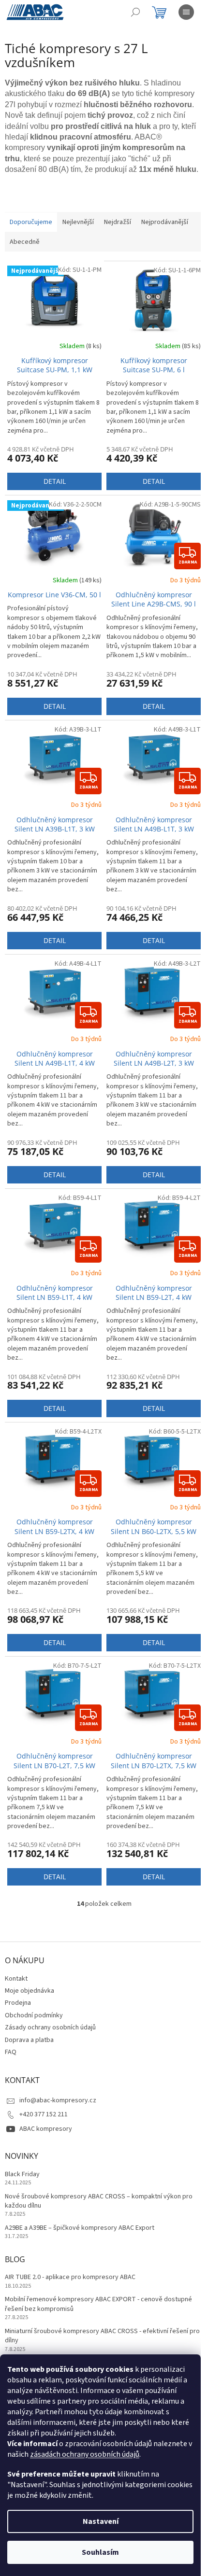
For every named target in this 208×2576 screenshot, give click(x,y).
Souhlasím (100, 2552)
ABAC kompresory (46, 2129)
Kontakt (16, 1979)
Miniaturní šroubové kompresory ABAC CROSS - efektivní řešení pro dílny (102, 2336)
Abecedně (25, 242)
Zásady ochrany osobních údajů (50, 2027)
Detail (55, 481)
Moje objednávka (30, 1991)
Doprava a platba (29, 2040)
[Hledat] (135, 12)
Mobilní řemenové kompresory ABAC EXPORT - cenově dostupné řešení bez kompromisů (98, 2304)
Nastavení (101, 2521)
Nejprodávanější (165, 222)
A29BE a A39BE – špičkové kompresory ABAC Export (80, 2228)
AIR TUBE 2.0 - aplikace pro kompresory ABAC (70, 2277)
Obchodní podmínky (34, 2015)
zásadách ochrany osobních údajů (85, 2454)
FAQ (11, 2052)
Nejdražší (118, 222)
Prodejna (18, 2003)
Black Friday (22, 2175)
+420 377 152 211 (44, 2114)
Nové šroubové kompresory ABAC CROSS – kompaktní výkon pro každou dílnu (99, 2201)
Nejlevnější (78, 222)
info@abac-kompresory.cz (58, 2100)
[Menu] (186, 12)
